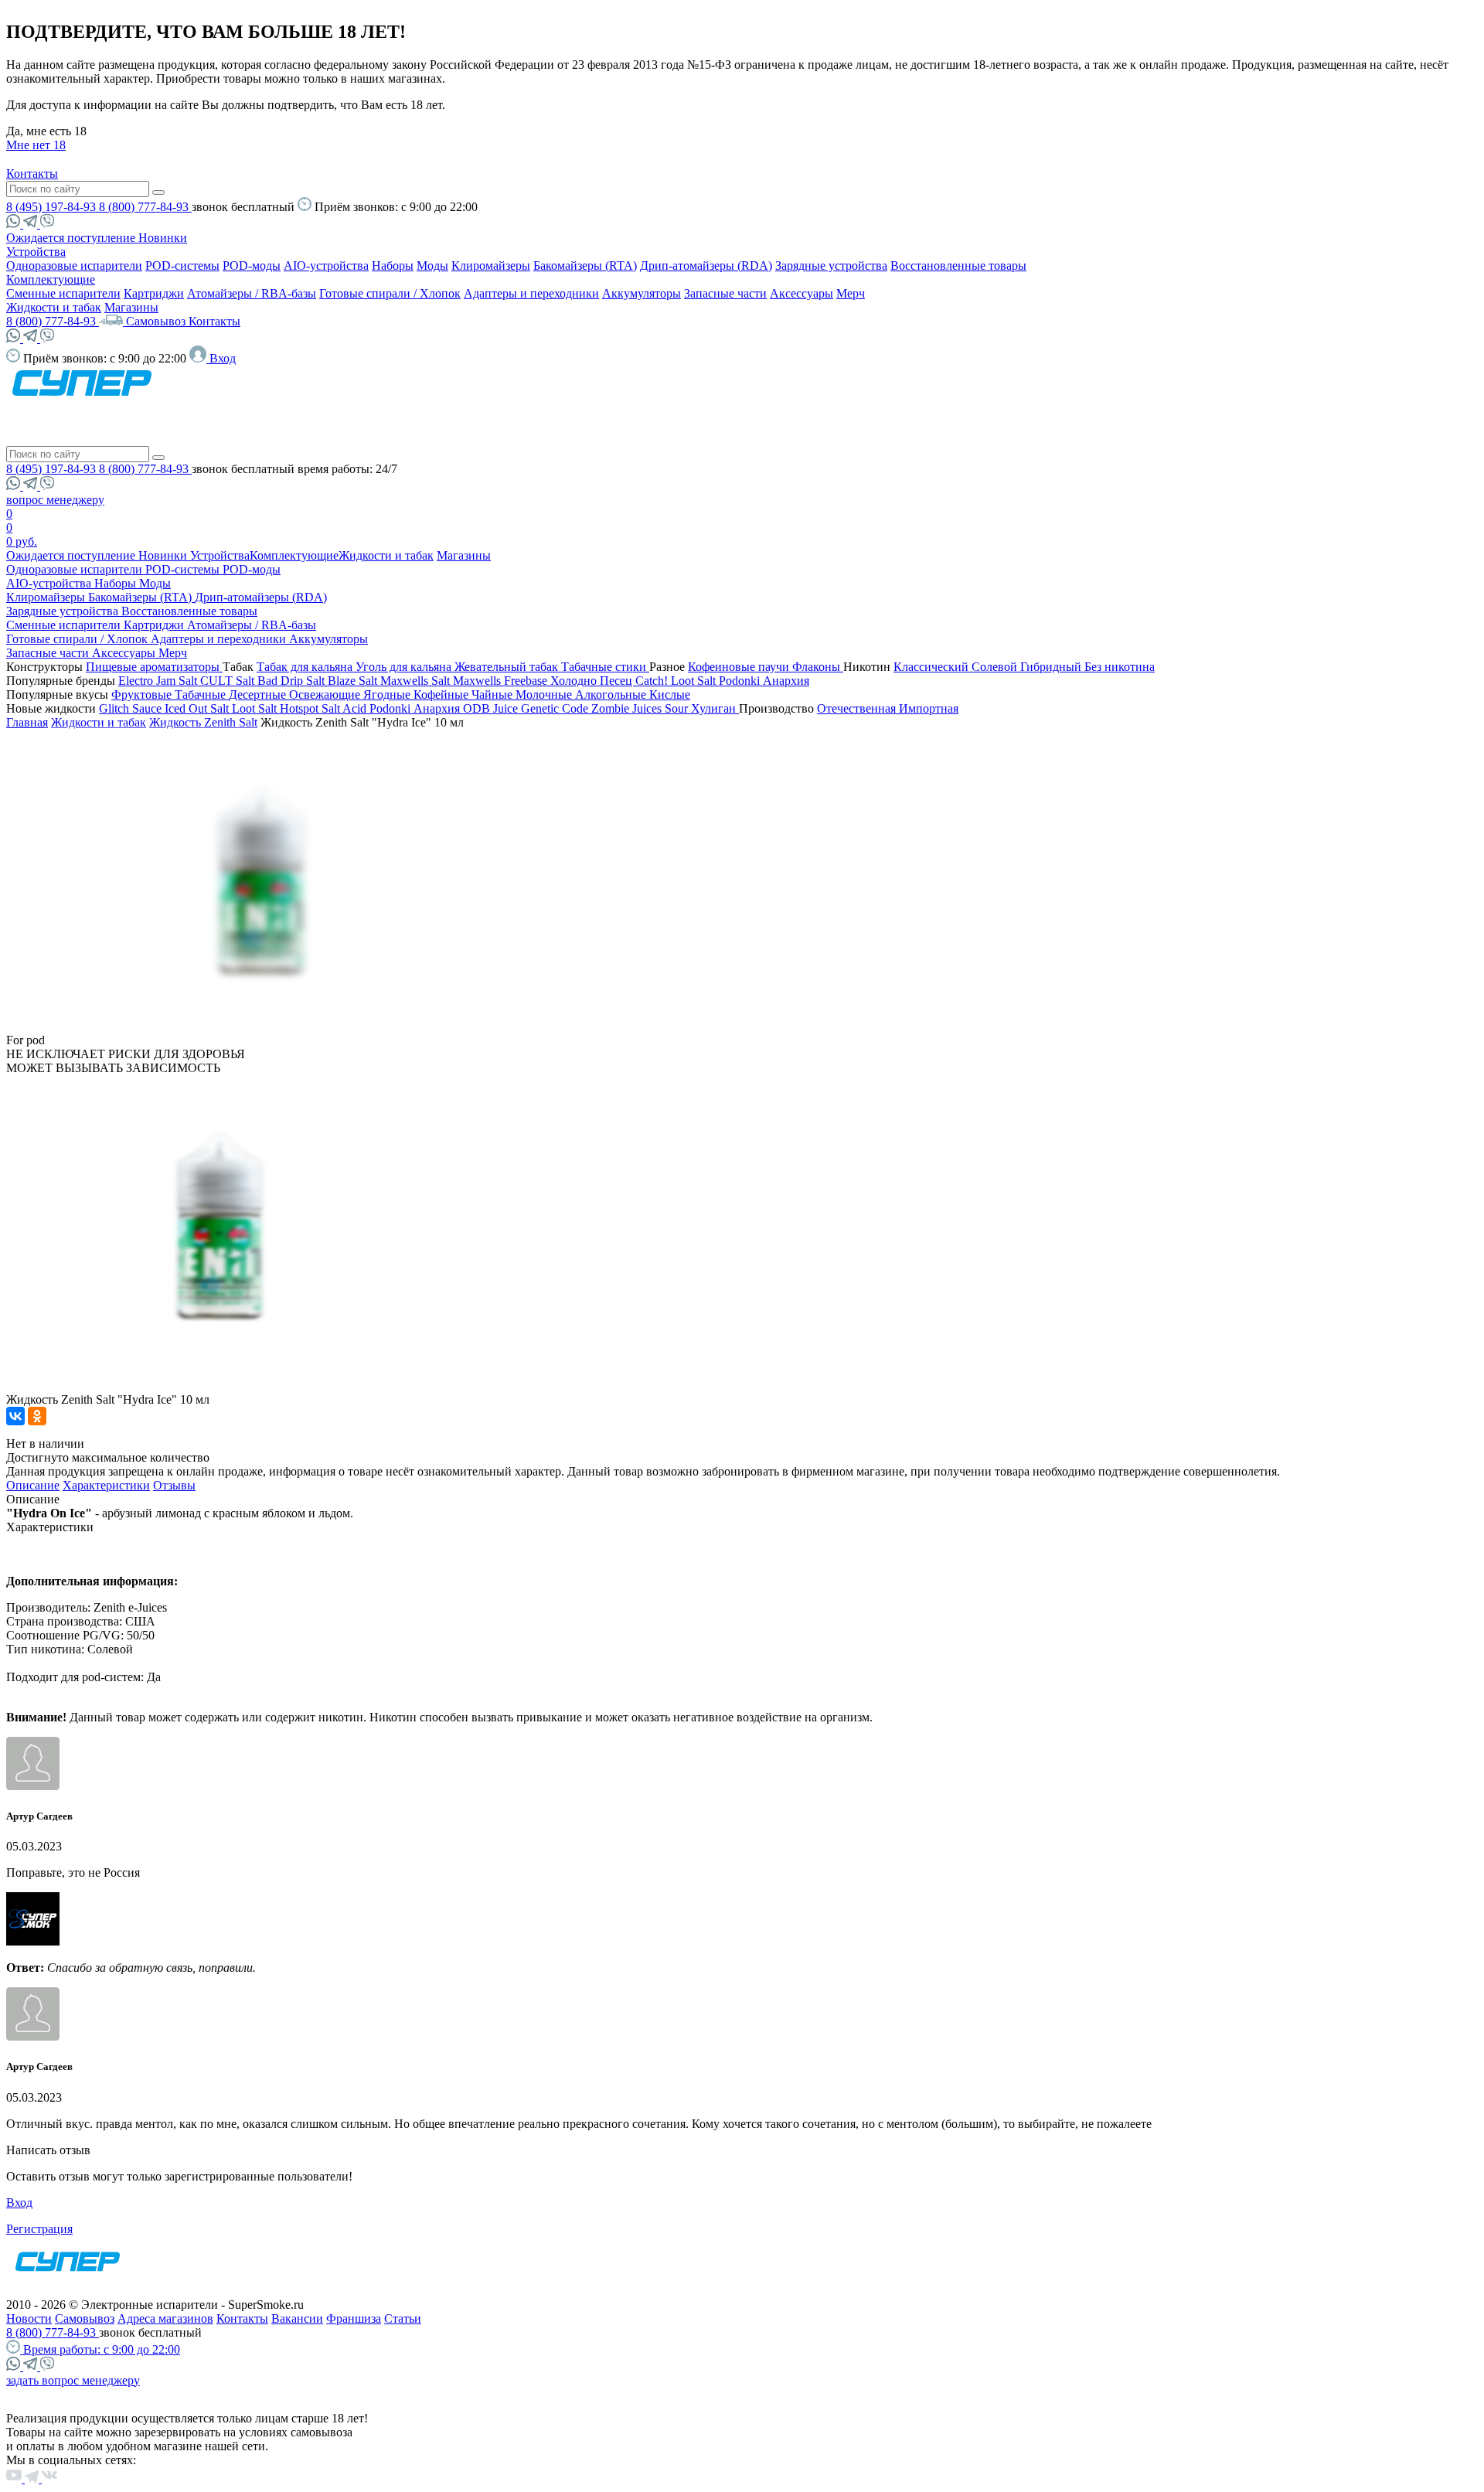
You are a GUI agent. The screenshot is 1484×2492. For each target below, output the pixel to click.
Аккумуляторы (642, 293)
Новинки (163, 238)
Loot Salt (695, 681)
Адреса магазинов (165, 2318)
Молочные (545, 694)
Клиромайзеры (491, 266)
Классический (933, 667)
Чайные (494, 694)
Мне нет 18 (36, 145)
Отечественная (858, 708)
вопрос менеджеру (55, 500)
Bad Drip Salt (293, 681)
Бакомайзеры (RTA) (585, 266)
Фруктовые (143, 694)
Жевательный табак (508, 667)
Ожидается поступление (72, 238)
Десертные (259, 694)
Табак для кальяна (306, 667)
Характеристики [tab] (106, 1485)
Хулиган (715, 708)
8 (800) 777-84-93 (145, 207)
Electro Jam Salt (159, 681)
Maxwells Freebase (502, 681)
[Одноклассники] (37, 1416)
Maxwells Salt (417, 681)
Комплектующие (51, 279)
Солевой (996, 667)
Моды (432, 266)
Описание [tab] (33, 1485)
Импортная (929, 708)
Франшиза (354, 2318)
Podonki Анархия (764, 681)
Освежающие (326, 694)
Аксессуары (802, 293)
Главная (27, 722)
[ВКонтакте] (15, 1416)
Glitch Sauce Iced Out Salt (165, 708)
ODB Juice (492, 708)
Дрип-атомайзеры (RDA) (706, 266)
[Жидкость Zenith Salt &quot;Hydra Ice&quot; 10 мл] (268, 1040)
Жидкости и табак (54, 307)
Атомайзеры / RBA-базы (252, 293)
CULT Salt (229, 681)
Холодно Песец (593, 681)
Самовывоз (157, 321)
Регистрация (39, 2229)
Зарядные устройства (831, 266)
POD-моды (252, 266)
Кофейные (442, 694)
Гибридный (1052, 667)
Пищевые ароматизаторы (154, 667)
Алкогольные (612, 694)
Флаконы (818, 667)
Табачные (202, 694)
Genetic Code (556, 708)
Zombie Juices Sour (641, 708)
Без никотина (1120, 667)
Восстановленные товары (958, 266)
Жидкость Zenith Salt (203, 722)
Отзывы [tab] (174, 1485)
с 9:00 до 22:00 (102, 2349)
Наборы (393, 266)
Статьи (403, 2318)
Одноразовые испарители (74, 266)
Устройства (36, 252)
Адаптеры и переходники (531, 293)
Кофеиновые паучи (740, 667)
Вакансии (297, 2318)
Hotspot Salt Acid (325, 708)
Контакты (32, 174)
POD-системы (182, 266)
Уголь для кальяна (405, 667)
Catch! (653, 681)
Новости (29, 2318)
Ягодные (388, 694)
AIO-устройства (326, 266)
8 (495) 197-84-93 (53, 207)
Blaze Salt (354, 681)
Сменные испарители (63, 293)
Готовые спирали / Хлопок (390, 293)
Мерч (851, 293)
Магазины (131, 307)
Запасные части (725, 293)
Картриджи (154, 293)
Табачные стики (605, 667)
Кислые (670, 694)
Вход (19, 2203)
